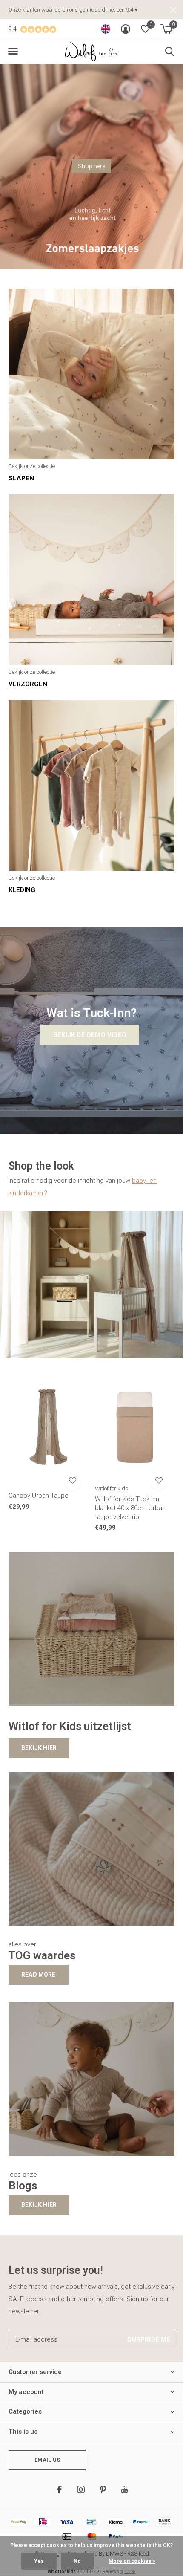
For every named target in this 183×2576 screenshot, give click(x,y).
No (77, 2561)
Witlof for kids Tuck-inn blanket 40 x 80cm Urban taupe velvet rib (130, 1508)
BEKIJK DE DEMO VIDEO (90, 1035)
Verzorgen (28, 684)
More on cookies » (132, 2561)
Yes (39, 2561)
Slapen (21, 478)
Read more (39, 1975)
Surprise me (149, 2339)
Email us (47, 2460)
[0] (166, 29)
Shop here (91, 166)
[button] (13, 52)
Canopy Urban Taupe (39, 1496)
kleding (22, 890)
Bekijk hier (39, 1748)
